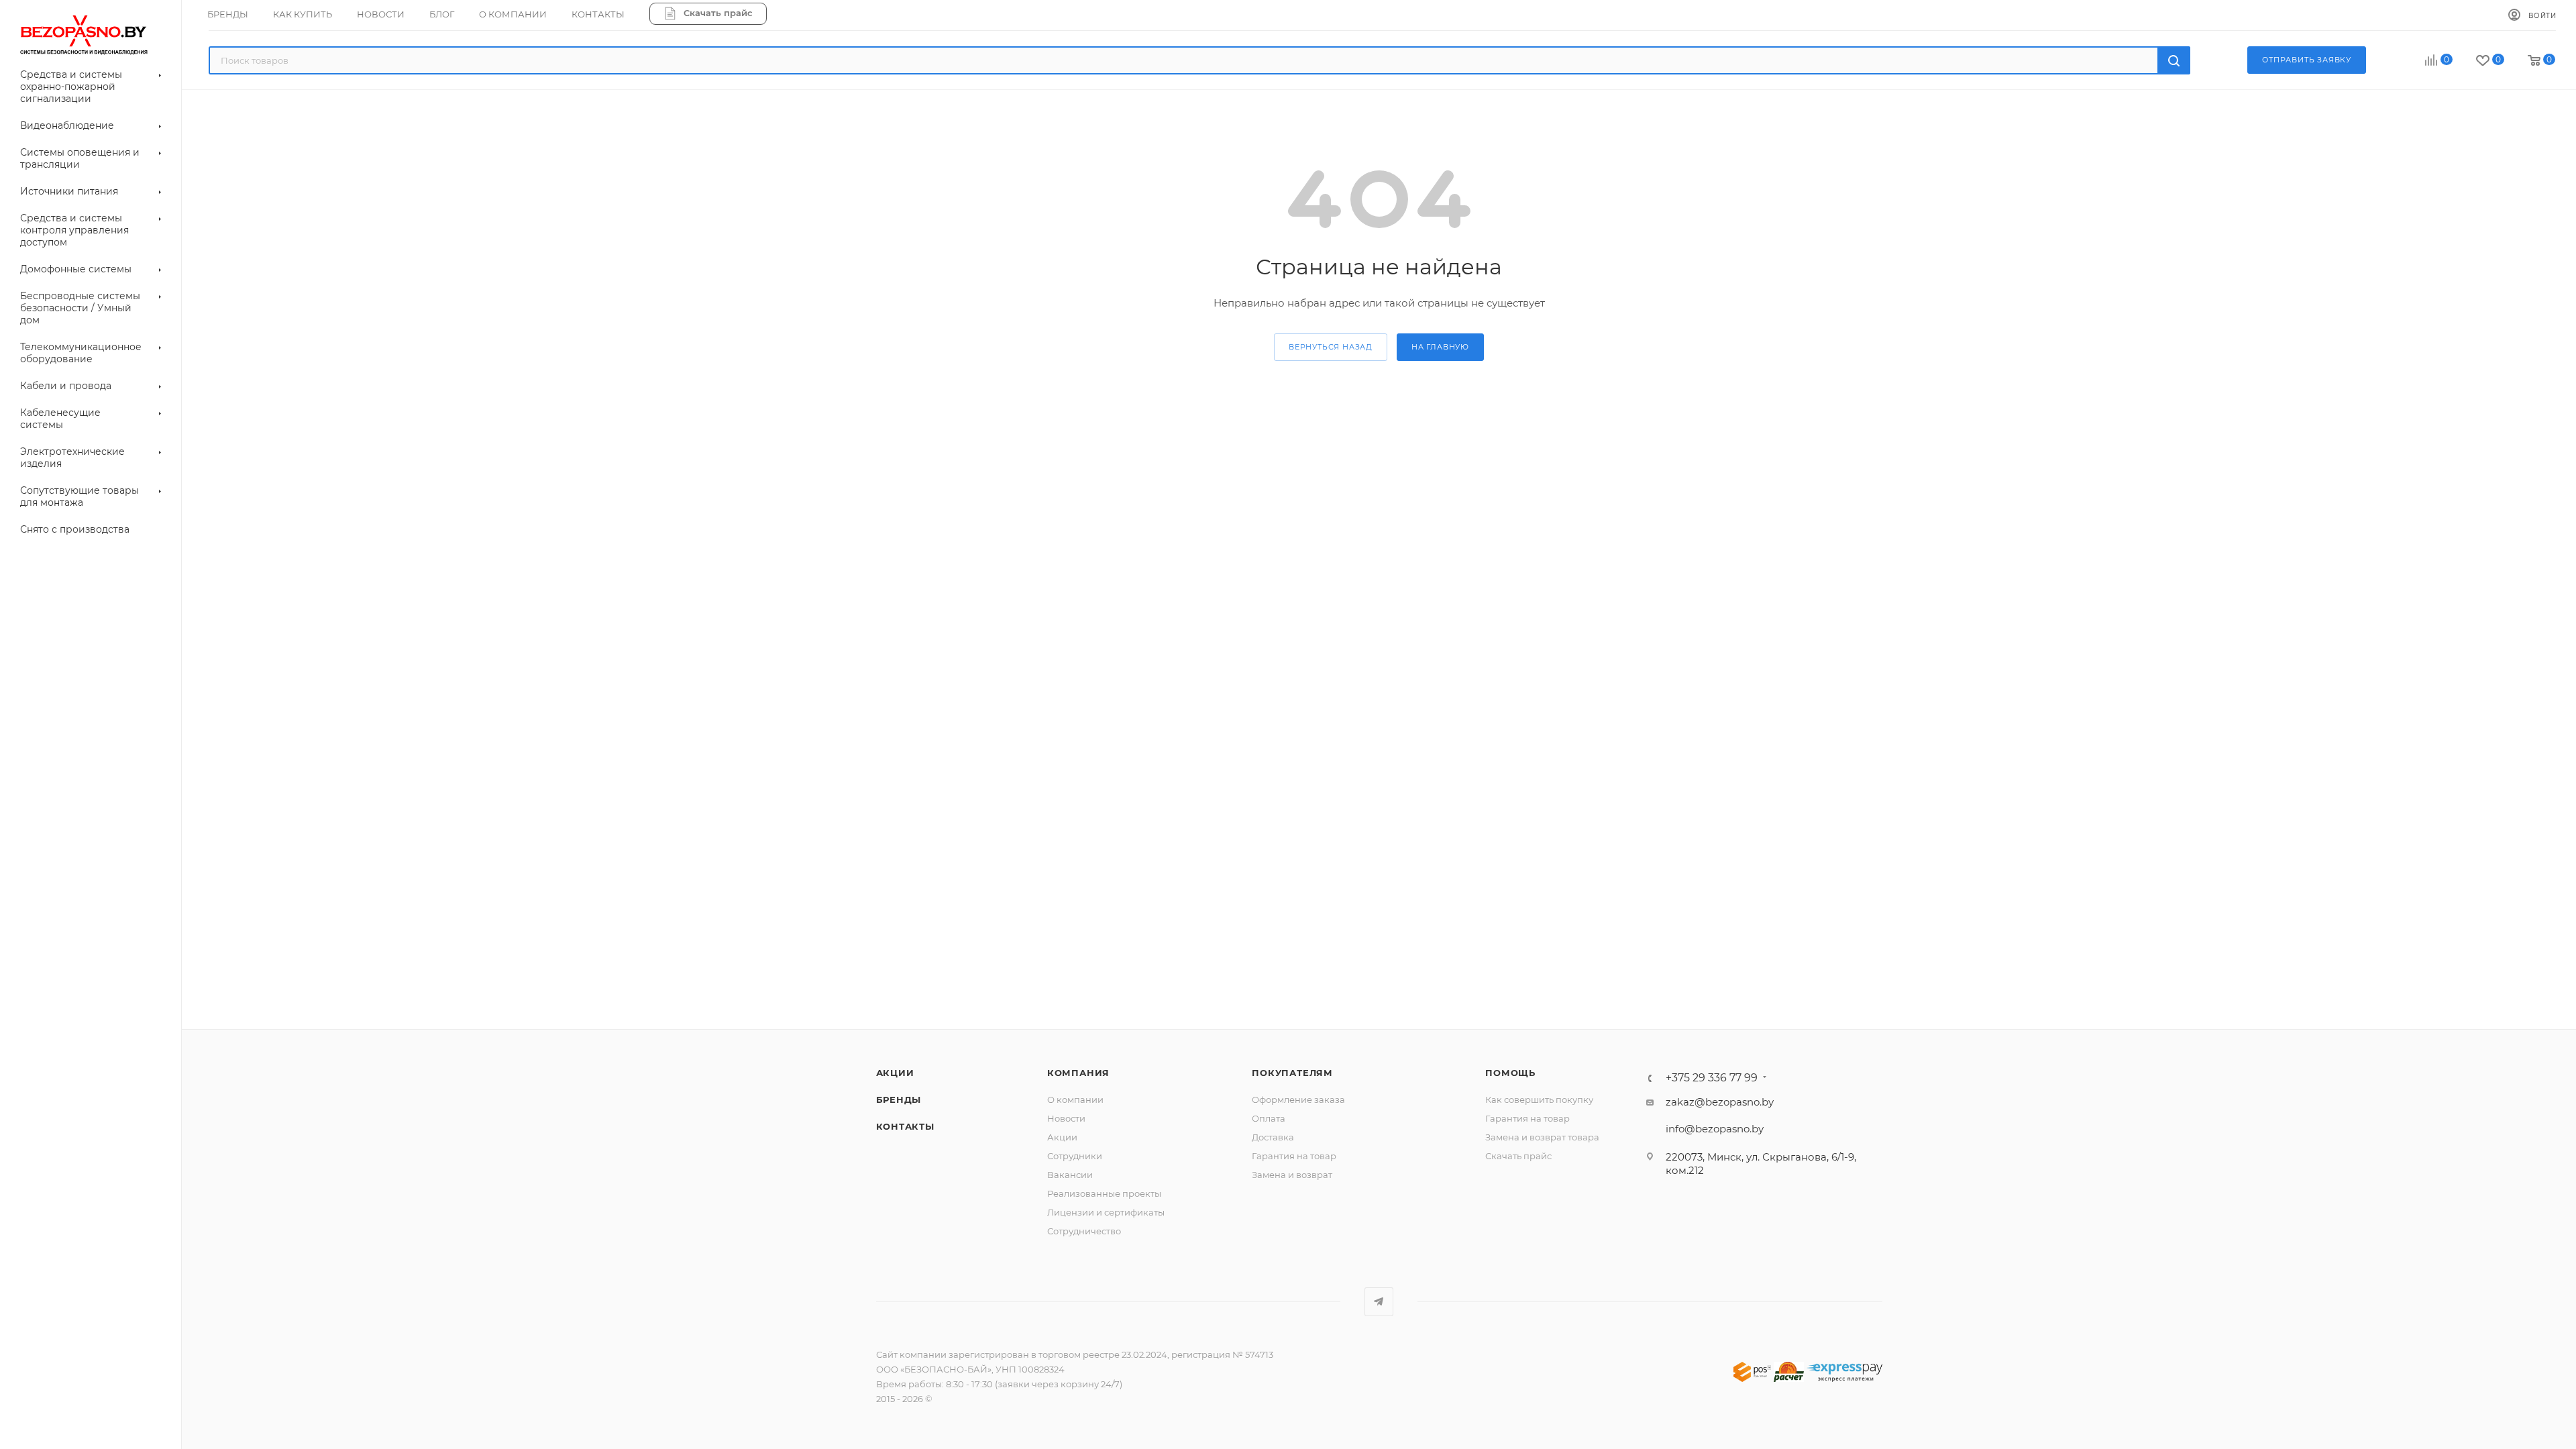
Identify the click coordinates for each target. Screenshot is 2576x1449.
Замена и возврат (1292, 1175)
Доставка (1273, 1137)
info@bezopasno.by (1715, 1129)
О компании (1075, 1099)
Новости (1066, 1118)
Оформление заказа (1298, 1099)
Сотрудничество (1084, 1231)
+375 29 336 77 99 (1712, 1078)
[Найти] (2174, 60)
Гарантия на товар (1294, 1156)
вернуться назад (1331, 347)
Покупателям (1292, 1073)
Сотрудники (1075, 1156)
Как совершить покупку (1539, 1099)
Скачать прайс (1518, 1156)
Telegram (1379, 1302)
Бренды (899, 1099)
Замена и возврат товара (1542, 1137)
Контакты (905, 1126)
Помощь (1510, 1073)
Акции (895, 1073)
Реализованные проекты (1104, 1193)
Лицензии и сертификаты (1106, 1212)
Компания (1078, 1073)
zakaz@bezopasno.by (1720, 1102)
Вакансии (1070, 1175)
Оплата (1269, 1118)
